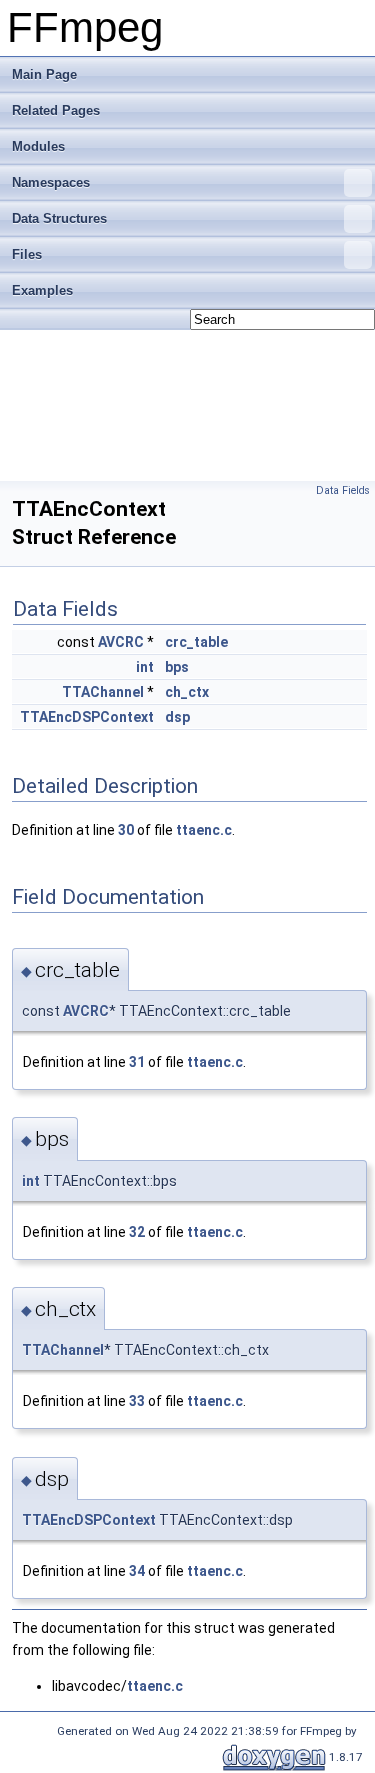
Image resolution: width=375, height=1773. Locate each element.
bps (177, 667)
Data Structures (59, 218)
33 (137, 1401)
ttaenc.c (204, 830)
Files (27, 254)
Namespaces (51, 182)
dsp (177, 717)
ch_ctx (187, 692)
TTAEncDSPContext (87, 717)
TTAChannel (103, 692)
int (145, 667)
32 (137, 1232)
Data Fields (343, 490)
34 (137, 1571)
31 (137, 1062)
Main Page (44, 74)
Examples (42, 290)
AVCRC (121, 642)
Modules (38, 146)
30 (126, 830)
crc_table (196, 642)
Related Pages (56, 110)
